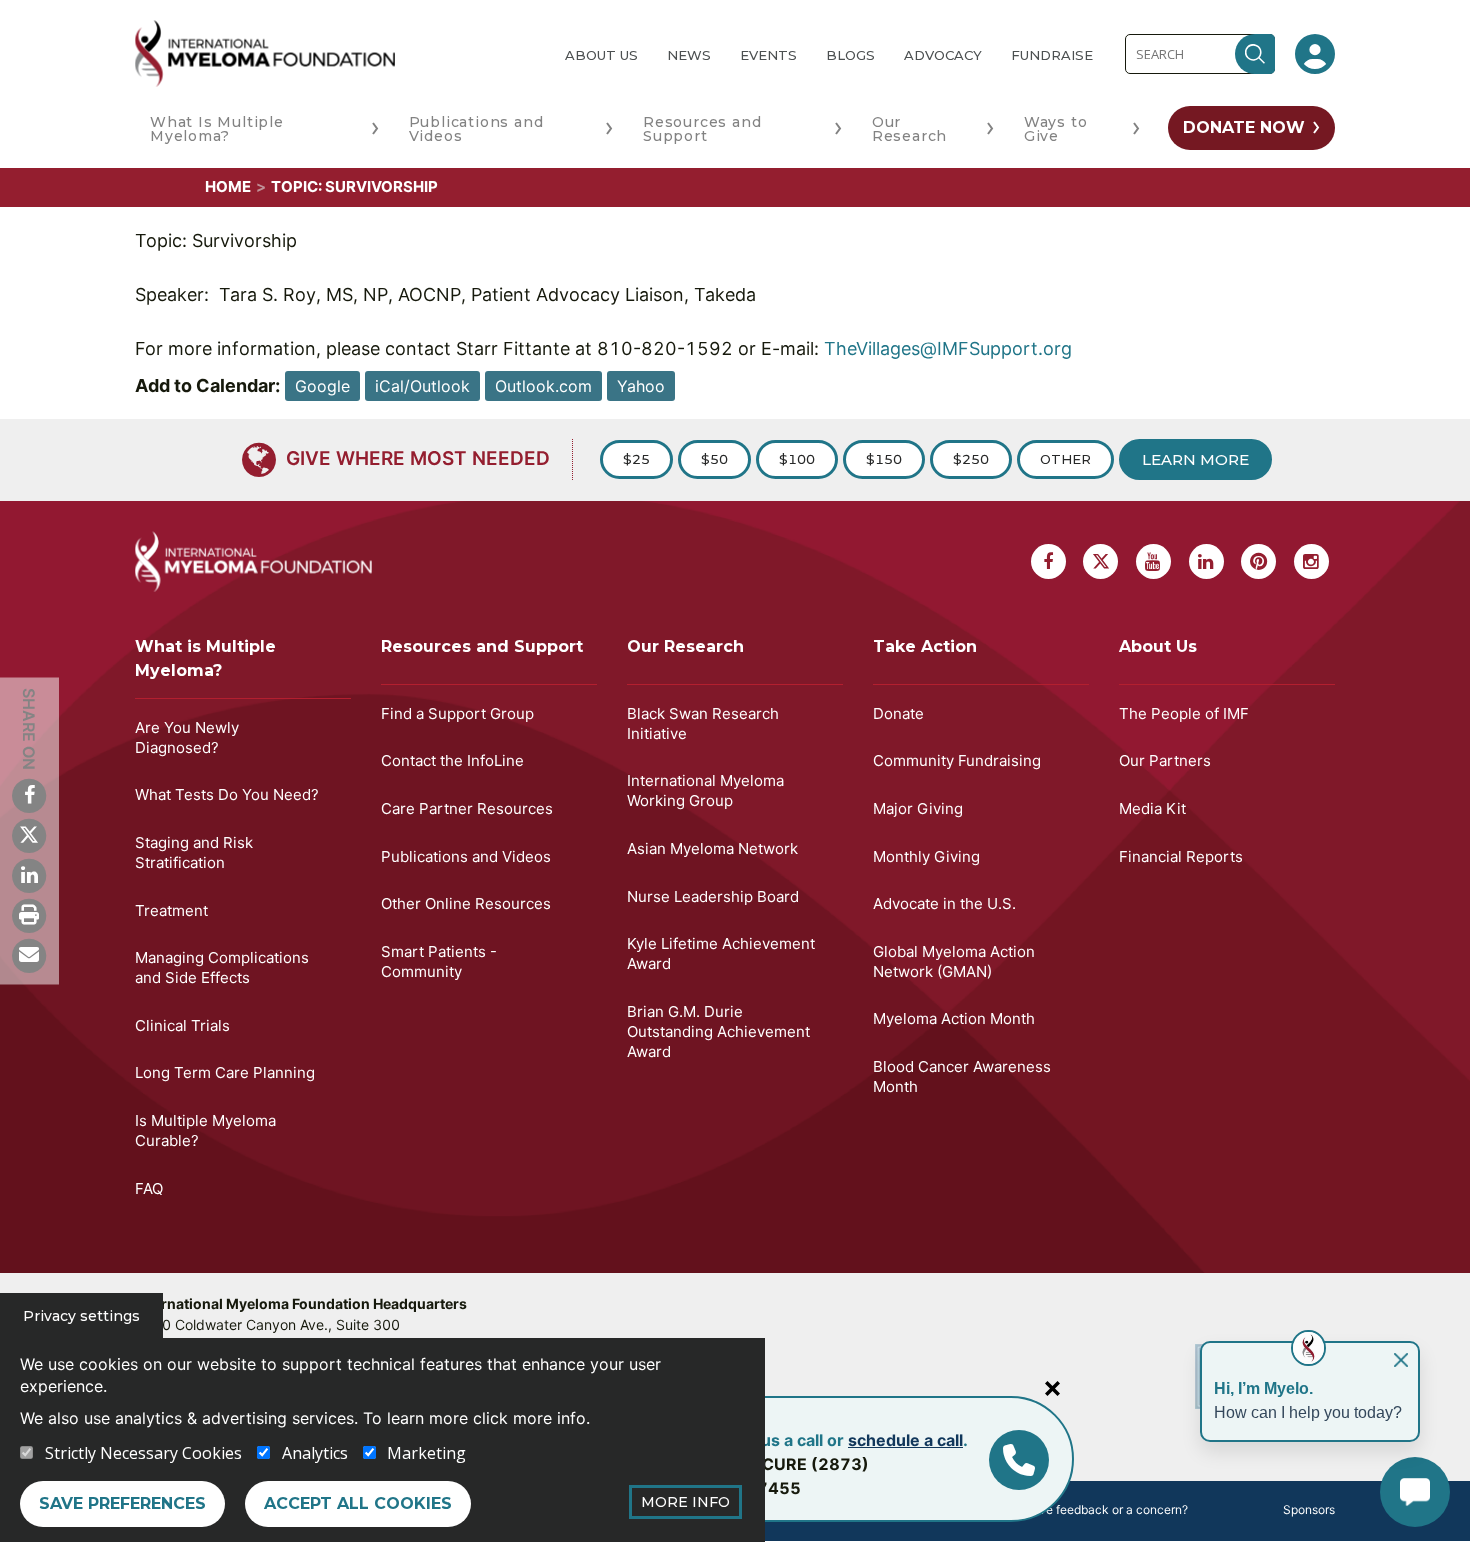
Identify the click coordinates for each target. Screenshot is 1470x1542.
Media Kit (1152, 808)
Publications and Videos (476, 129)
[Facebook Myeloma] (29, 795)
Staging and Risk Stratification (194, 852)
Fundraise (1052, 55)
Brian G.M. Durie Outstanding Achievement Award (718, 1031)
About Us (601, 55)
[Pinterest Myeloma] (1258, 561)
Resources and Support (702, 129)
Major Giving (918, 808)
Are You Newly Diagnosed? (187, 737)
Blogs (850, 55)
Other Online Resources (466, 903)
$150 (884, 459)
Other (1065, 459)
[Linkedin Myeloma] (29, 875)
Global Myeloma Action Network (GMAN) (954, 961)
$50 (714, 459)
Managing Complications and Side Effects (222, 967)
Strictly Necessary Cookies (143, 1453)
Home (228, 186)
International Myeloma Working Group (705, 790)
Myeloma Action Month (954, 1018)
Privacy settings (81, 1316)
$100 (797, 459)
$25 (636, 459)
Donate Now (1244, 127)
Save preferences (122, 1503)
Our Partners (1165, 760)
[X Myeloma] (29, 835)
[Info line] (1019, 1460)
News (689, 55)
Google (322, 386)
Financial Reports (1181, 856)
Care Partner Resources (467, 808)
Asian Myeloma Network (712, 848)
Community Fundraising (957, 760)
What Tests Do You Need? (227, 794)
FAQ (149, 1188)
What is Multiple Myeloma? (205, 658)
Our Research (909, 129)
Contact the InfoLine (452, 760)
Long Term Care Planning (225, 1072)
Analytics (315, 1453)
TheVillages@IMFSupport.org (948, 348)
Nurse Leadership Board (713, 896)
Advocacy (943, 55)
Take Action (925, 646)
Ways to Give (1056, 129)
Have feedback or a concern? (1105, 1509)
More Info (685, 1502)
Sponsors (1309, 1509)
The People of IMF (1184, 713)
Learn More (1195, 459)
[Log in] (1315, 54)
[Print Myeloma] (29, 915)
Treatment (171, 910)
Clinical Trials (182, 1025)
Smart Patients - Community (439, 961)
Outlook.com (543, 386)
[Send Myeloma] (29, 955)
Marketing (426, 1453)
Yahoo (641, 386)
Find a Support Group (457, 713)
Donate (898, 713)
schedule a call (905, 1440)
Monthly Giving (926, 856)
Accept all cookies (358, 1503)
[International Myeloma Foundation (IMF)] (334, 53)
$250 (971, 459)
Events (768, 55)
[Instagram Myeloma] (1311, 561)
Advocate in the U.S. (944, 903)
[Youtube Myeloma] (1153, 561)
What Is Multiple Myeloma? (217, 129)
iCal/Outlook (422, 386)
